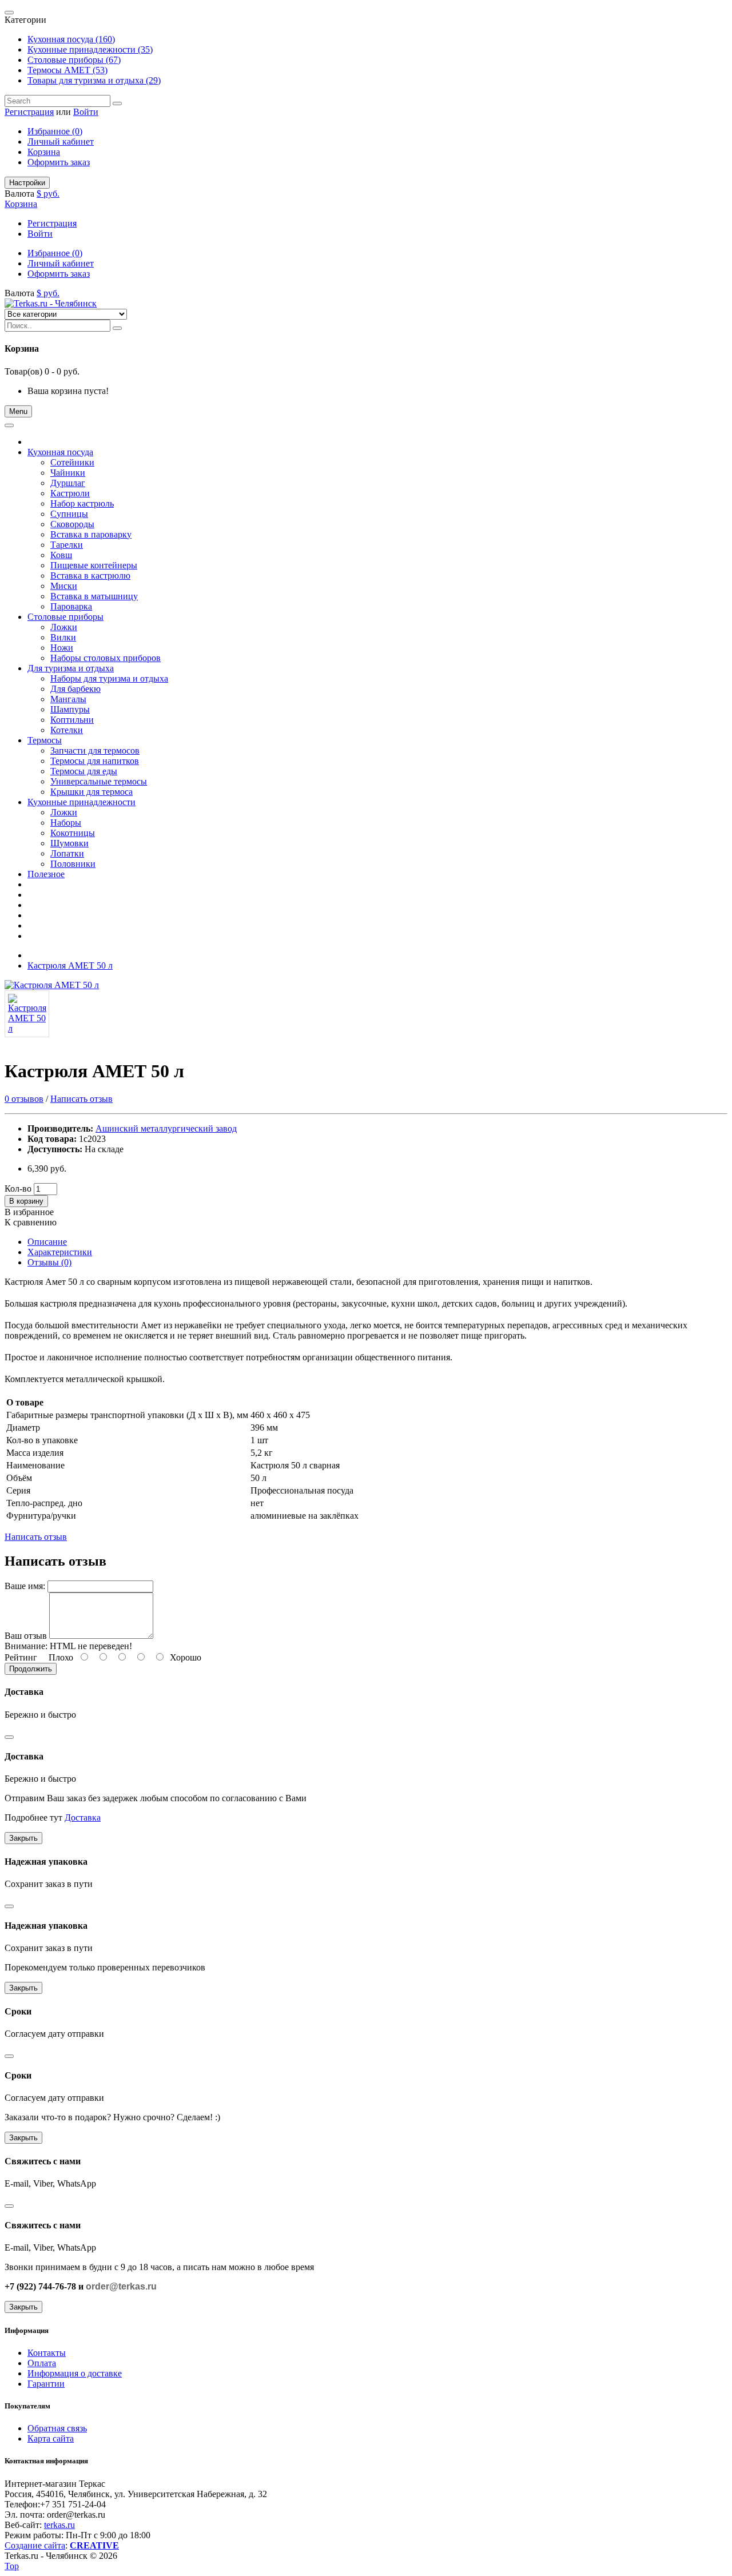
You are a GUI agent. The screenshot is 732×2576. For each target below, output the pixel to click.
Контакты (47, 2353)
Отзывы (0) (49, 1262)
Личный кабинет (61, 142)
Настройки (27, 183)
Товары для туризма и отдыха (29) (94, 80)
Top (12, 2566)
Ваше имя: (25, 1586)
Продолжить (31, 1669)
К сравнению (31, 1222)
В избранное (29, 1212)
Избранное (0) (55, 131)
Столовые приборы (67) (74, 60)
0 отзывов (24, 1099)
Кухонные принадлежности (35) (90, 49)
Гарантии (46, 2384)
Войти (86, 112)
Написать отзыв (81, 1099)
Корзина (44, 152)
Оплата (42, 2363)
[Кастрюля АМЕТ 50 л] (52, 985)
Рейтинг (21, 1657)
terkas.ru (59, 2525)
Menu (18, 411)
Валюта (19, 194)
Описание (47, 1242)
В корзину (26, 1201)
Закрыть (23, 1838)
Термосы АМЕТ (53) (67, 70)
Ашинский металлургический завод (166, 1128)
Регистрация (29, 112)
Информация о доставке (75, 2373)
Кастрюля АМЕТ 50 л (70, 965)
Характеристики (60, 1252)
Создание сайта (35, 2545)
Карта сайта (51, 2438)
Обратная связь (57, 2428)
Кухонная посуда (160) (71, 39)
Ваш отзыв (26, 1636)
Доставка (83, 1817)
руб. (51, 194)
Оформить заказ (59, 162)
